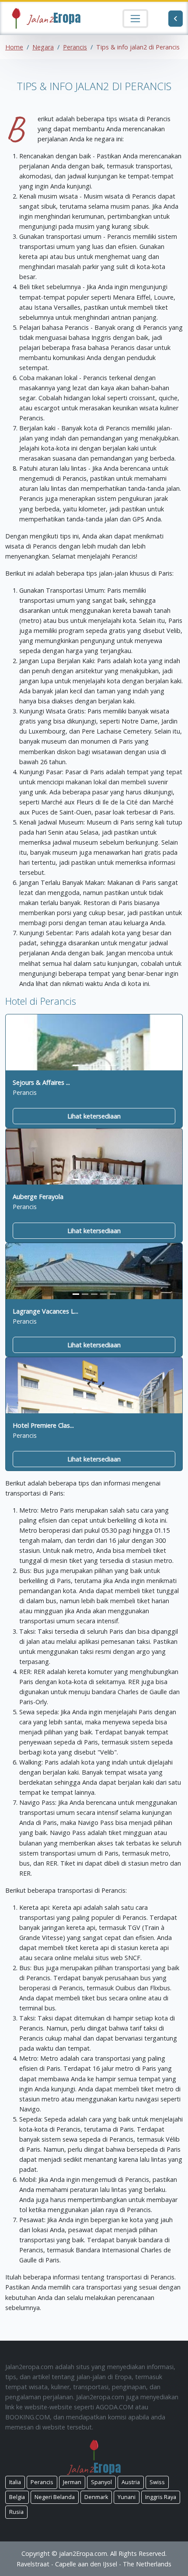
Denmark (96, 2497)
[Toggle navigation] (135, 19)
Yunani (127, 2497)
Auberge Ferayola (38, 1197)
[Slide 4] (103, 1065)
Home (14, 47)
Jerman (72, 2482)
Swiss (157, 2482)
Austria (131, 2482)
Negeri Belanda (55, 2497)
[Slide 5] (113, 1065)
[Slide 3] (94, 1065)
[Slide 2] (85, 1065)
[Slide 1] (76, 1065)
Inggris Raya (161, 2497)
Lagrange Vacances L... (45, 1311)
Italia (15, 2482)
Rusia (16, 2512)
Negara (43, 47)
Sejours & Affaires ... (41, 1082)
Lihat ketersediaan (94, 1116)
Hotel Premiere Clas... (43, 1425)
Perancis (75, 47)
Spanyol (101, 2482)
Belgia (17, 2497)
